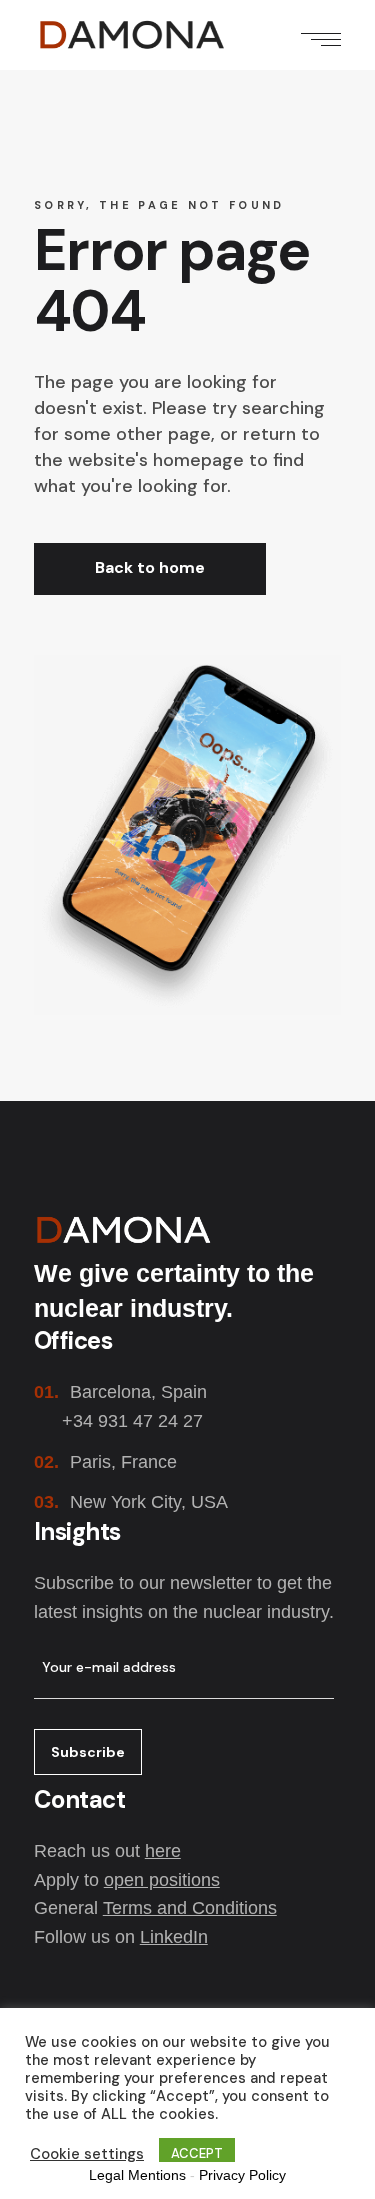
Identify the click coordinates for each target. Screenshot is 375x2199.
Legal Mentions (137, 2175)
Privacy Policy (242, 2175)
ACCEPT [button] (197, 2153)
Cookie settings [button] (87, 2154)
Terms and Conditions (190, 1908)
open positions (162, 1880)
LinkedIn (174, 1937)
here (163, 1851)
